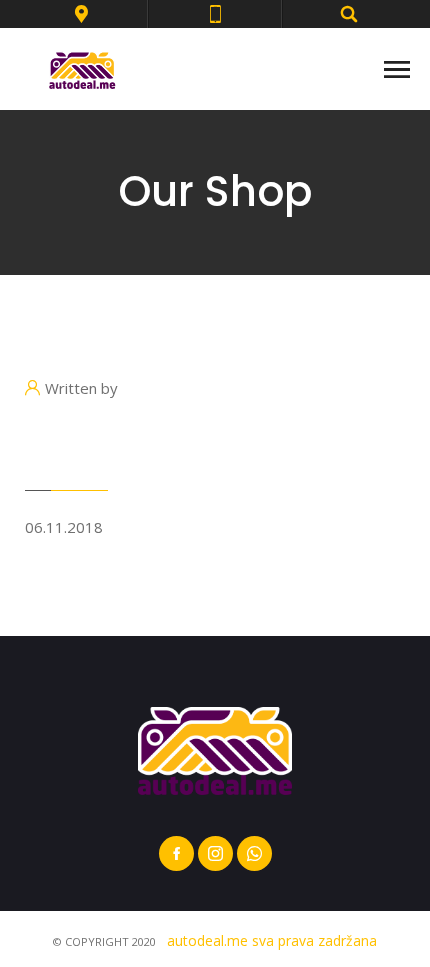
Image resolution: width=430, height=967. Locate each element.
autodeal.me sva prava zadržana (272, 940)
